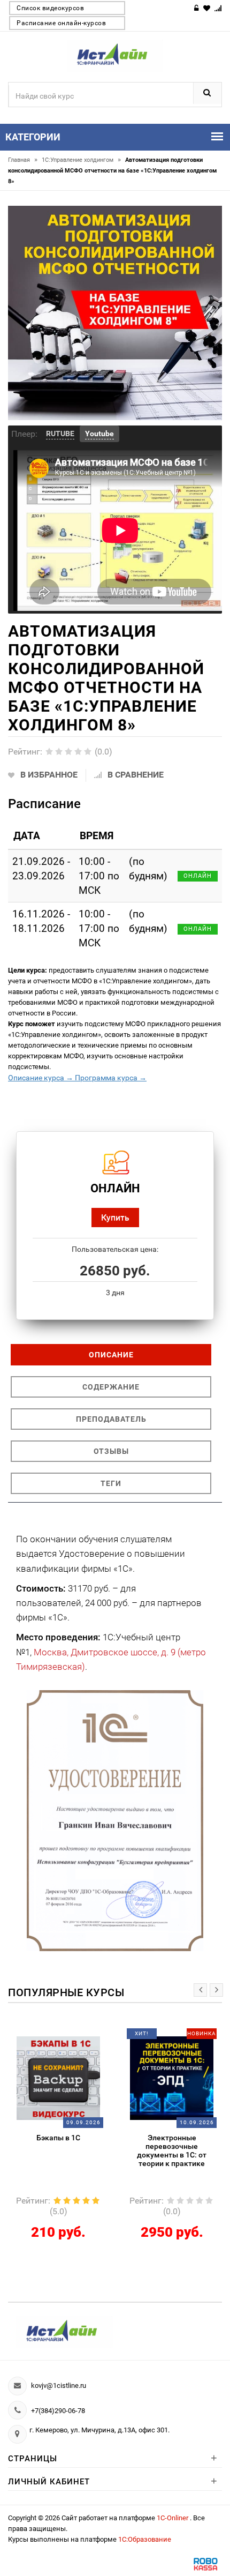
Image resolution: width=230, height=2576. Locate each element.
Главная (23, 160)
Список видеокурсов (50, 8)
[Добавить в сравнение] (80, 2037)
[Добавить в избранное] (58, 2037)
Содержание (111, 1387)
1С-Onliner (173, 2518)
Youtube (99, 434)
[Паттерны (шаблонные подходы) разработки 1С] (180, 2078)
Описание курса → (41, 1078)
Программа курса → (110, 1078)
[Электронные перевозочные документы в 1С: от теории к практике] (67, 2078)
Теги (111, 1483)
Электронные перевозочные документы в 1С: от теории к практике (67, 2151)
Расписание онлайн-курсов (61, 23)
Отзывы (111, 1451)
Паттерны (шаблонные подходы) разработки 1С (180, 2142)
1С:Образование (145, 2539)
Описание (111, 1355)
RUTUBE (60, 434)
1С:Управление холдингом (81, 160)
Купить (115, 1217)
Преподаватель (111, 1419)
